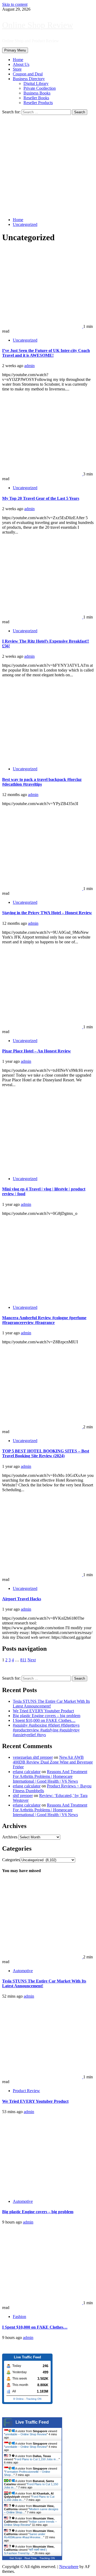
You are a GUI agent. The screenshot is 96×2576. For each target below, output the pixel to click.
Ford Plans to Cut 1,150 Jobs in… (37, 2459)
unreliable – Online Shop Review (26, 2434)
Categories (11, 1860)
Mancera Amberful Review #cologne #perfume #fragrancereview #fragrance (44, 1320)
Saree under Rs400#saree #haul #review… (25, 2536)
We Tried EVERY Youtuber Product (43, 1711)
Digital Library (36, 83)
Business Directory (29, 79)
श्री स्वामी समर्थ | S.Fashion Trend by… (25, 2551)
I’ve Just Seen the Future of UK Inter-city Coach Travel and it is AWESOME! (46, 353)
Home (18, 60)
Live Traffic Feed (32, 2422)
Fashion (19, 2317)
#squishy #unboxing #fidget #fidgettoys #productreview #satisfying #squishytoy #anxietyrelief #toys (46, 1730)
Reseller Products (38, 103)
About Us (21, 64)
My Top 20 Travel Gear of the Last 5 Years (41, 498)
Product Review (26, 2091)
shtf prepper (23, 1796)
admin (29, 366)
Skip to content (15, 4)
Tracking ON (34, 2399)
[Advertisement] (48, 165)
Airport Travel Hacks (22, 1599)
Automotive (23, 1971)
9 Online (19, 2399)
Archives (10, 1837)
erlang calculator (27, 1772)
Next (32, 1660)
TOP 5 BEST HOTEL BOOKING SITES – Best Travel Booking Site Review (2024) (46, 1453)
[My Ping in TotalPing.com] (13, 2347)
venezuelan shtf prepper (33, 1757)
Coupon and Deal (28, 74)
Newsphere (69, 2567)
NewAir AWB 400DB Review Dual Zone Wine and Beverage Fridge (53, 1762)
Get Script (16, 2558)
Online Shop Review (38, 25)
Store (17, 69)
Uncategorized (25, 340)
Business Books (37, 93)
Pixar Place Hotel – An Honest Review (37, 1051)
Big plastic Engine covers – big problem (47, 1716)
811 (23, 1660)
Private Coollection (40, 88)
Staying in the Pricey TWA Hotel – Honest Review (47, 913)
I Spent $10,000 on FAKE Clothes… (44, 1720)
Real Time (31, 2558)
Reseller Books (36, 98)
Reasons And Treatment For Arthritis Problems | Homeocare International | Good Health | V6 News (50, 1776)
